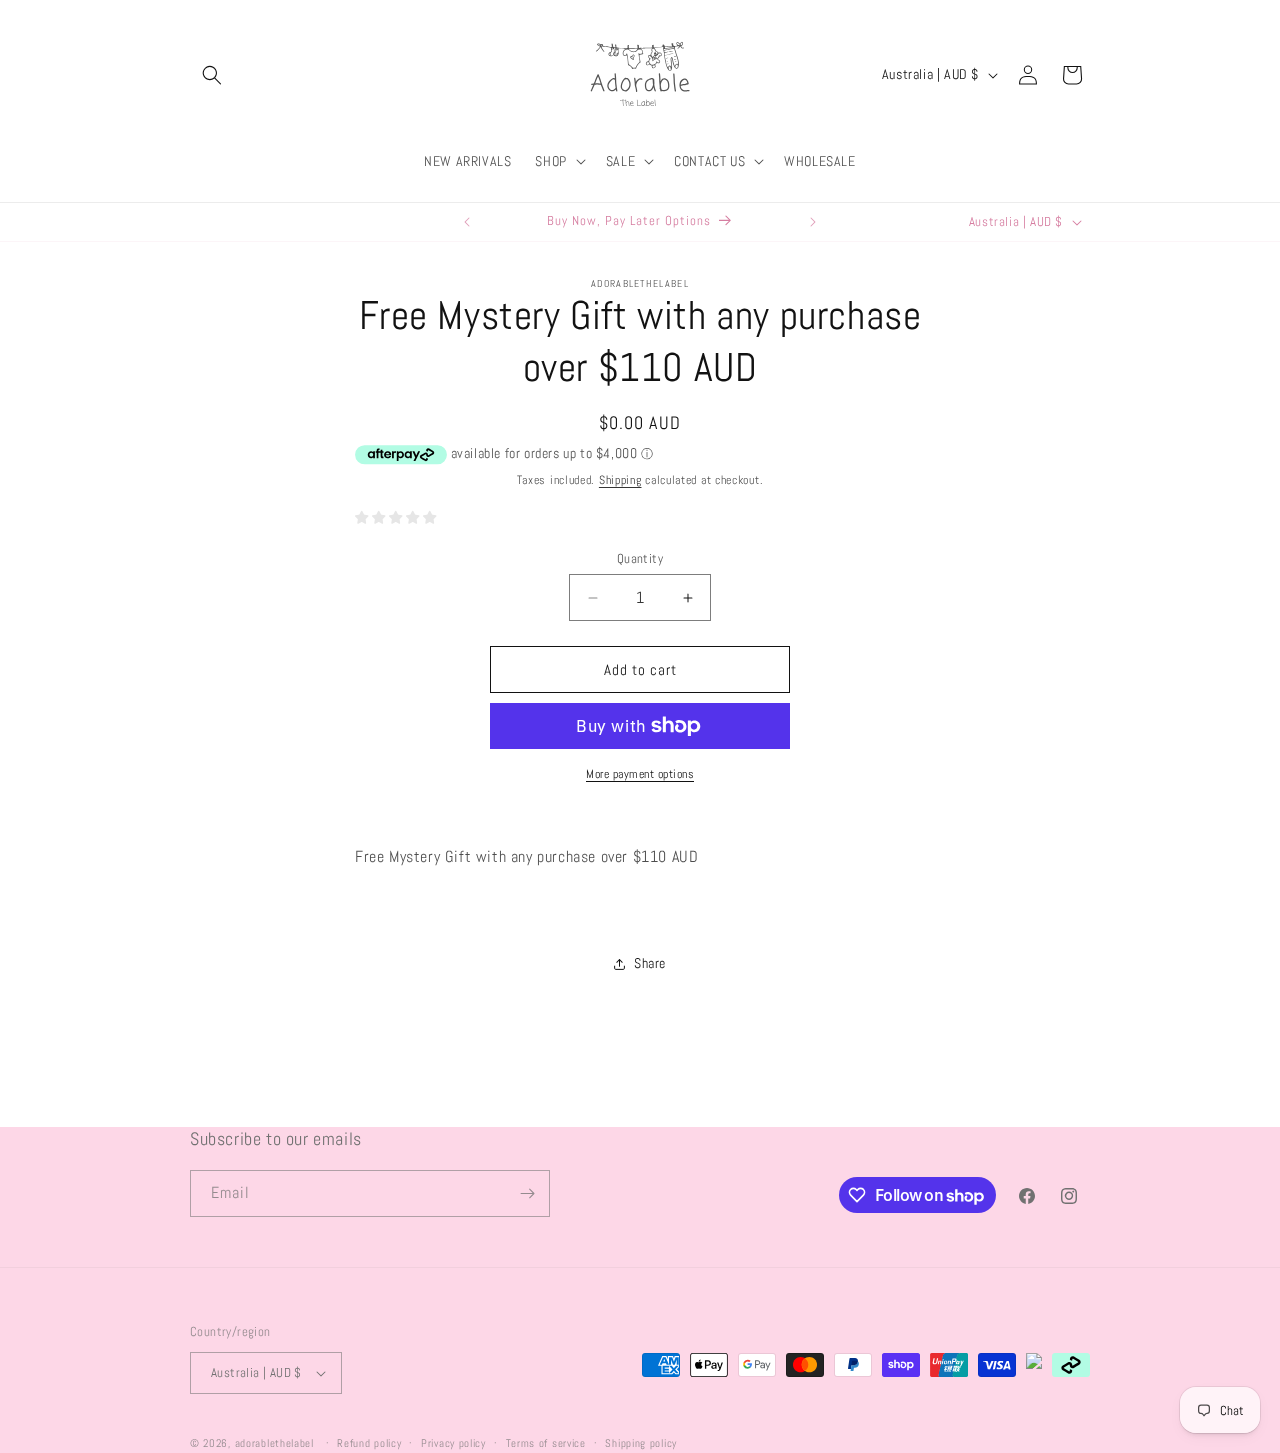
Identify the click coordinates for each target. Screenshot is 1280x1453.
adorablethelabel (274, 1443)
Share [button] (650, 963)
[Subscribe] (527, 1193)
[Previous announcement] (467, 222)
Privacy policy (453, 1442)
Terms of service (546, 1442)
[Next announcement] (813, 222)
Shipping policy (641, 1442)
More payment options (640, 774)
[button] (212, 75)
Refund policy (369, 1442)
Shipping (620, 480)
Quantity (640, 558)
